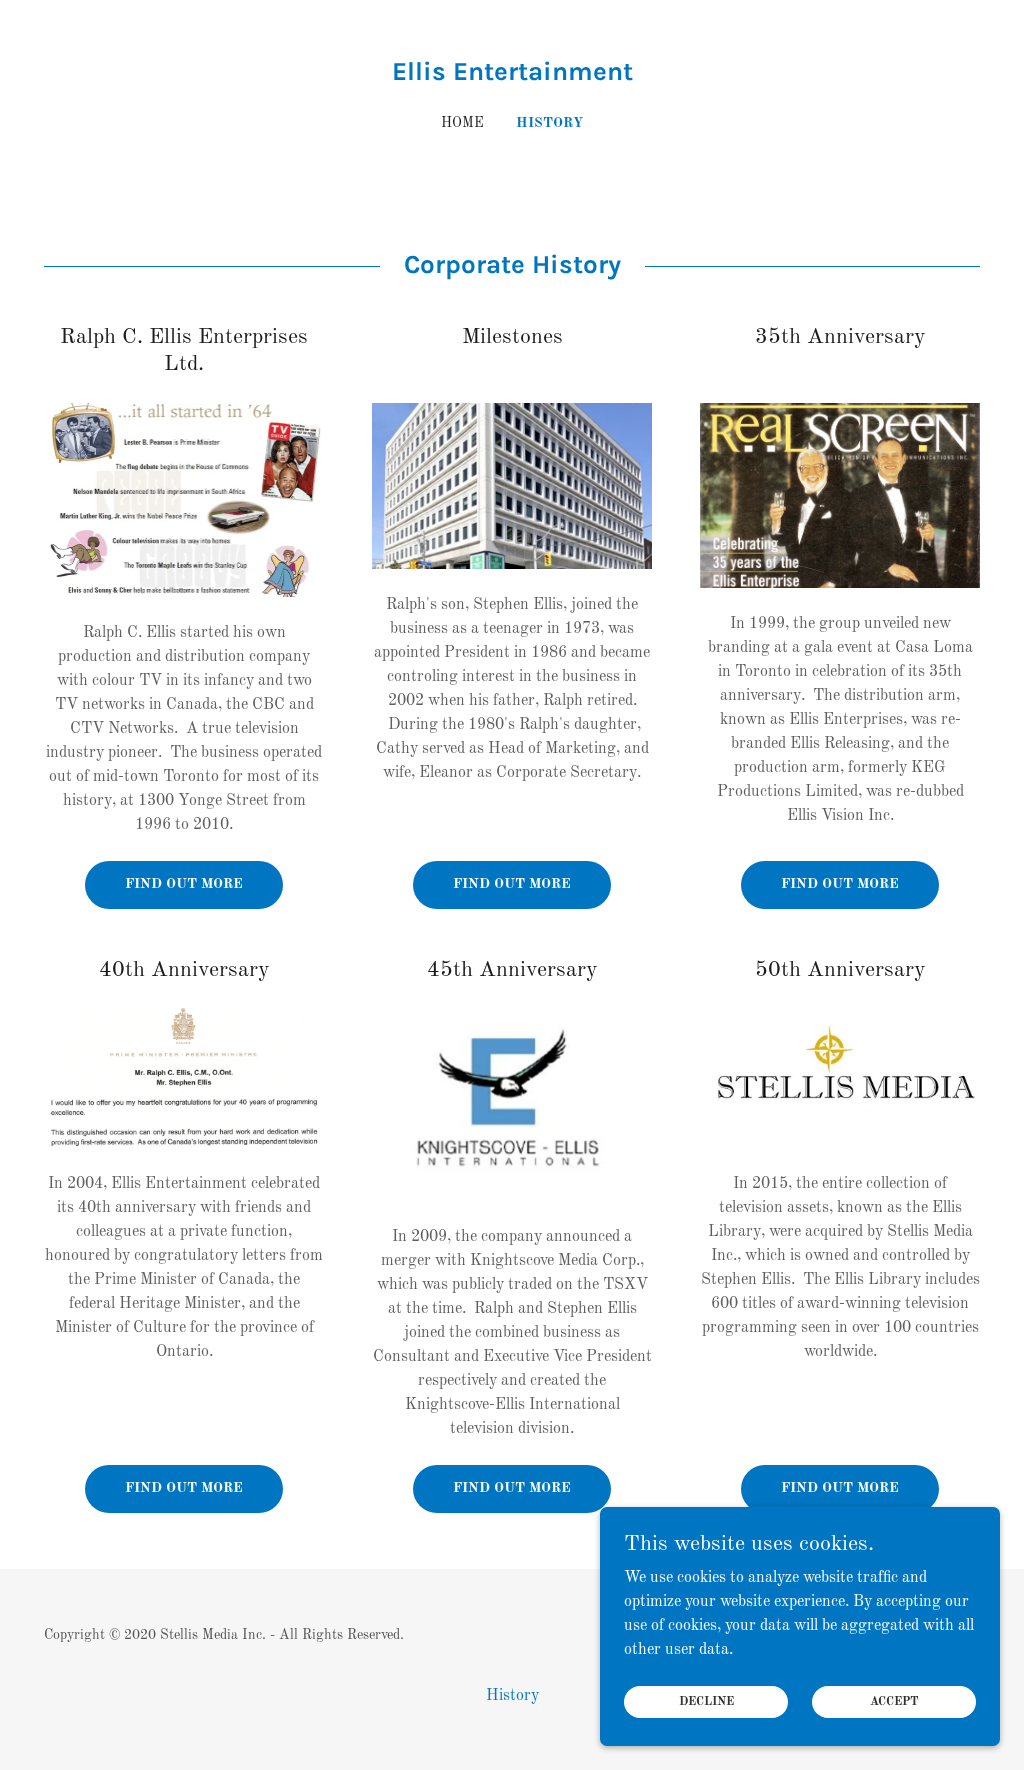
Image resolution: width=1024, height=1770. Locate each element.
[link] (511, 76)
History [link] (549, 123)
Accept (894, 1702)
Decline (706, 1702)
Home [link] (462, 123)
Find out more (184, 884)
